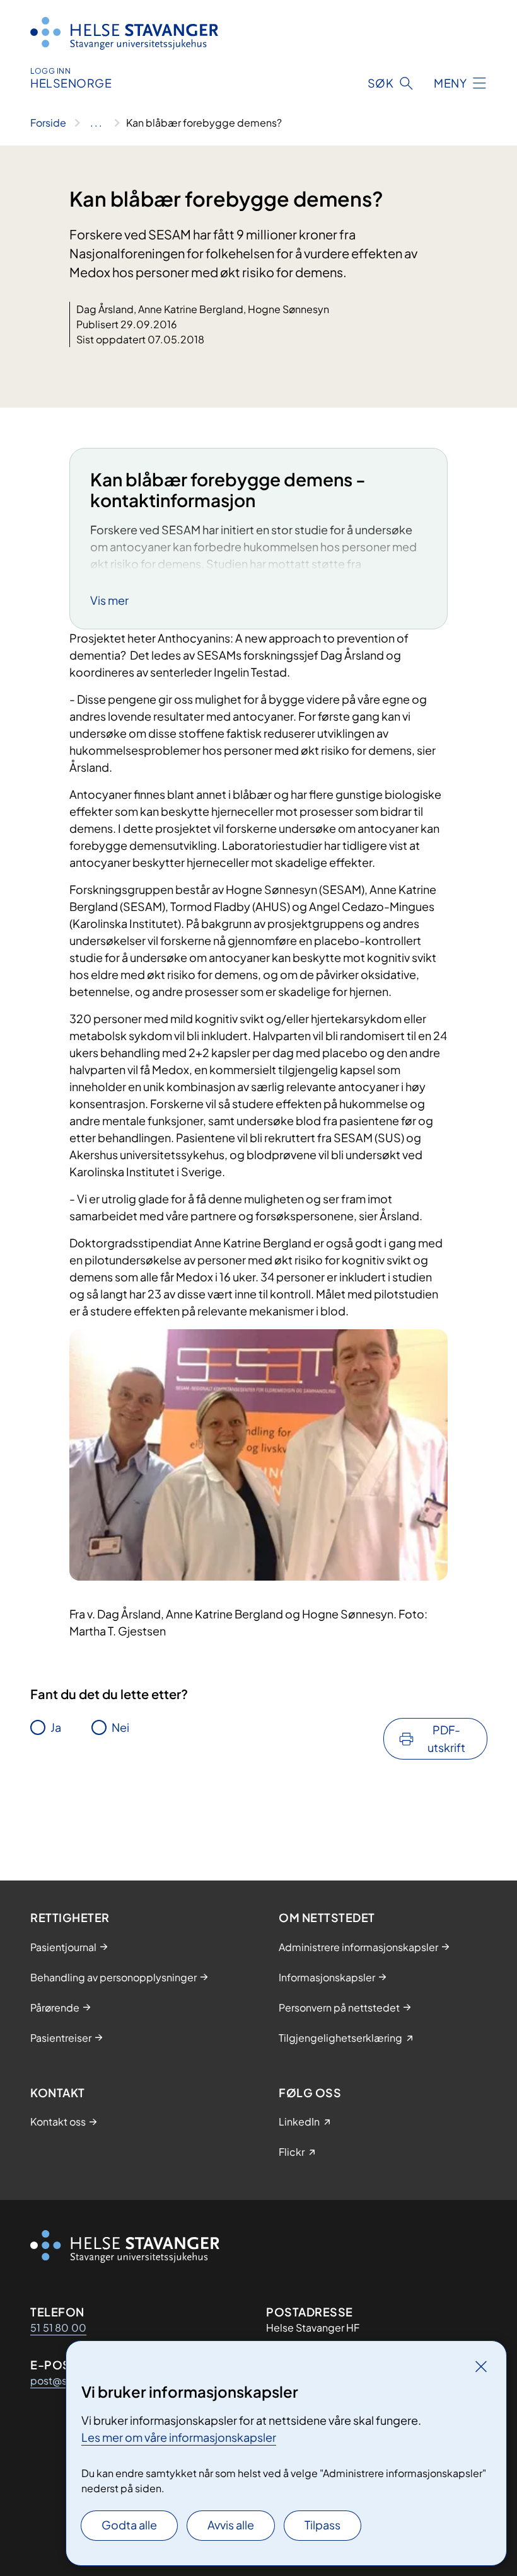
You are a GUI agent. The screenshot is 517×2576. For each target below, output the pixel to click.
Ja (56, 1727)
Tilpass (322, 2525)
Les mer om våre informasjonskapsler (179, 2437)
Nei (120, 1727)
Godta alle (129, 2525)
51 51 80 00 (58, 2327)
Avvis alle (231, 2525)
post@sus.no (61, 2380)
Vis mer (109, 600)
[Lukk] (481, 2366)
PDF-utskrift (446, 1738)
